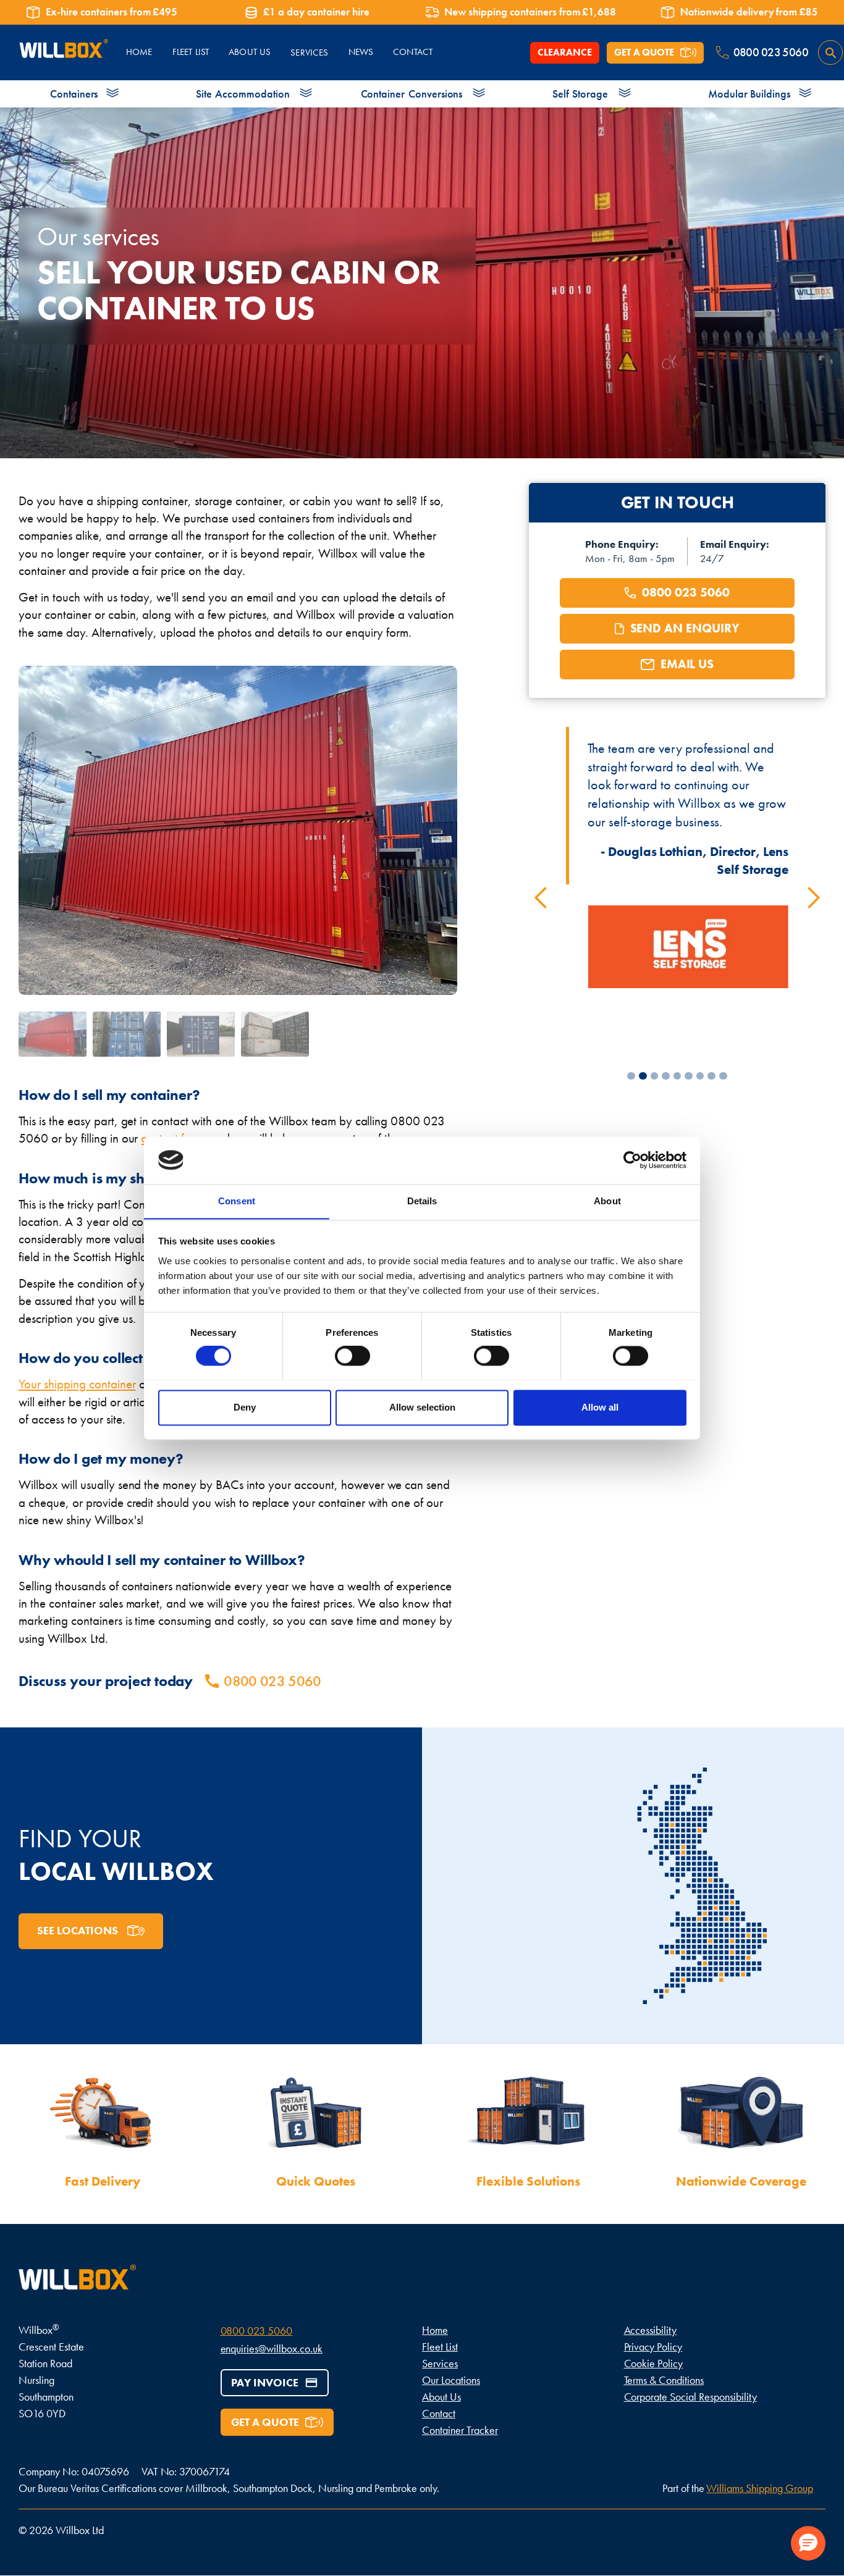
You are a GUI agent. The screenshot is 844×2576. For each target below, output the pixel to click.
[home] (63, 53)
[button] (541, 898)
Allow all (600, 1407)
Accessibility (651, 2330)
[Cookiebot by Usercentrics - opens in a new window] (632, 1160)
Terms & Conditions (664, 2380)
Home (435, 2330)
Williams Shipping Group (760, 2488)
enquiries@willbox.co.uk (272, 2348)
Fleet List (440, 2347)
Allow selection (422, 1407)
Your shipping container (77, 1384)
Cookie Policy (654, 2363)
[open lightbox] (53, 1034)
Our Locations (451, 2380)
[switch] (352, 1356)
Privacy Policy (653, 2347)
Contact (439, 2413)
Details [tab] (422, 1201)
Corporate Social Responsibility (690, 2397)
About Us (441, 2397)
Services (309, 52)
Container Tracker (460, 2430)
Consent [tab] (237, 1201)
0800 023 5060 (257, 2331)
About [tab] (607, 1201)
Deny (245, 1407)
